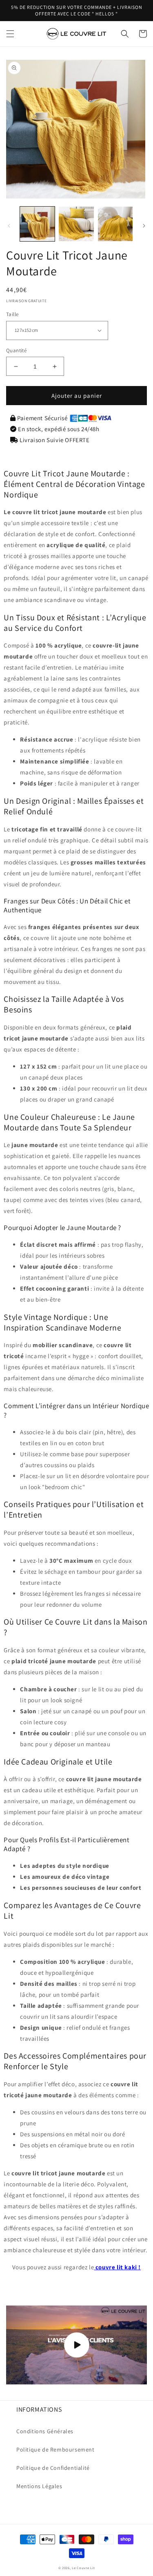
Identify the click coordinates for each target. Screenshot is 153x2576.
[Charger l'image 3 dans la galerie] (115, 224)
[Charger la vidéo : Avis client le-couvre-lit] (76, 2345)
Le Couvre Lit (83, 2568)
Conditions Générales (45, 2431)
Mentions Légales (39, 2486)
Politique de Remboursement (55, 2449)
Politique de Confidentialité (53, 2468)
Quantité (16, 350)
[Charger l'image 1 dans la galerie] (37, 224)
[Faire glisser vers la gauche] (9, 226)
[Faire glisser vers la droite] (144, 226)
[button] (10, 34)
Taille (12, 314)
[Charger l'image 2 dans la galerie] (76, 224)
